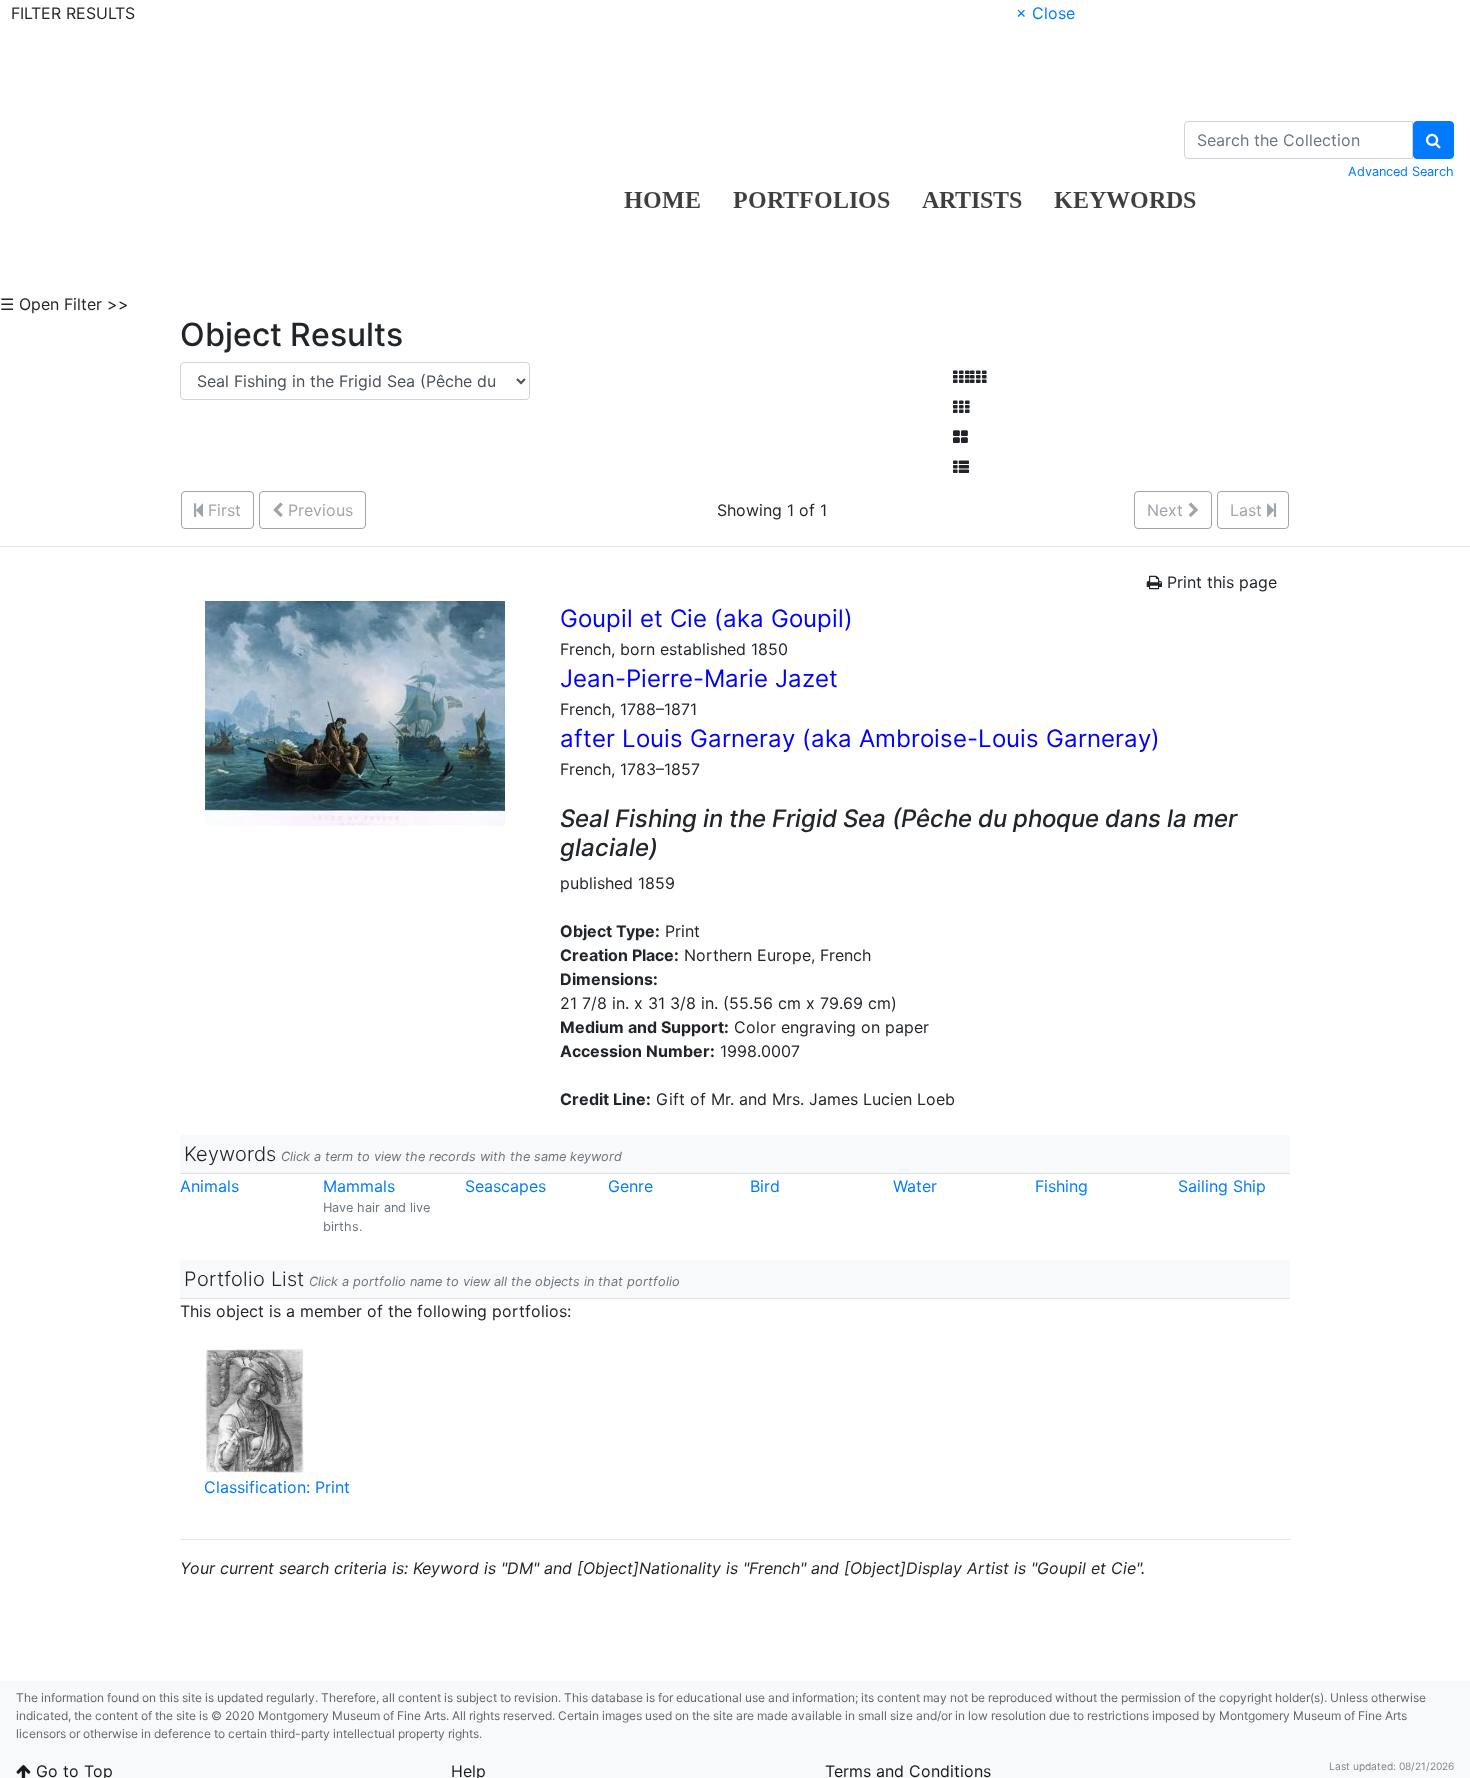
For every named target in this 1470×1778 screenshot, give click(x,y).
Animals (209, 1186)
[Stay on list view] (961, 467)
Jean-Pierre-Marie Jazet (699, 678)
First (222, 510)
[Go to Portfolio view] (960, 437)
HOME (662, 200)
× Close (1045, 13)
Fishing (1061, 1186)
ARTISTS (972, 200)
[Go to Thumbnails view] (961, 407)
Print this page (1219, 582)
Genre (630, 1186)
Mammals (359, 1186)
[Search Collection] (1433, 140)
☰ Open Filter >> (64, 304)
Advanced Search (1401, 171)
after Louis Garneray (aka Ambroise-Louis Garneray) (860, 738)
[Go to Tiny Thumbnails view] (969, 377)
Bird (765, 1186)
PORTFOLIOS (811, 200)
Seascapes (505, 1186)
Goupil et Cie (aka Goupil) (706, 618)
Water (915, 1186)
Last (1248, 510)
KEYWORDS (1125, 200)
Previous (318, 510)
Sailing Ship (1222, 1186)
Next (1167, 510)
